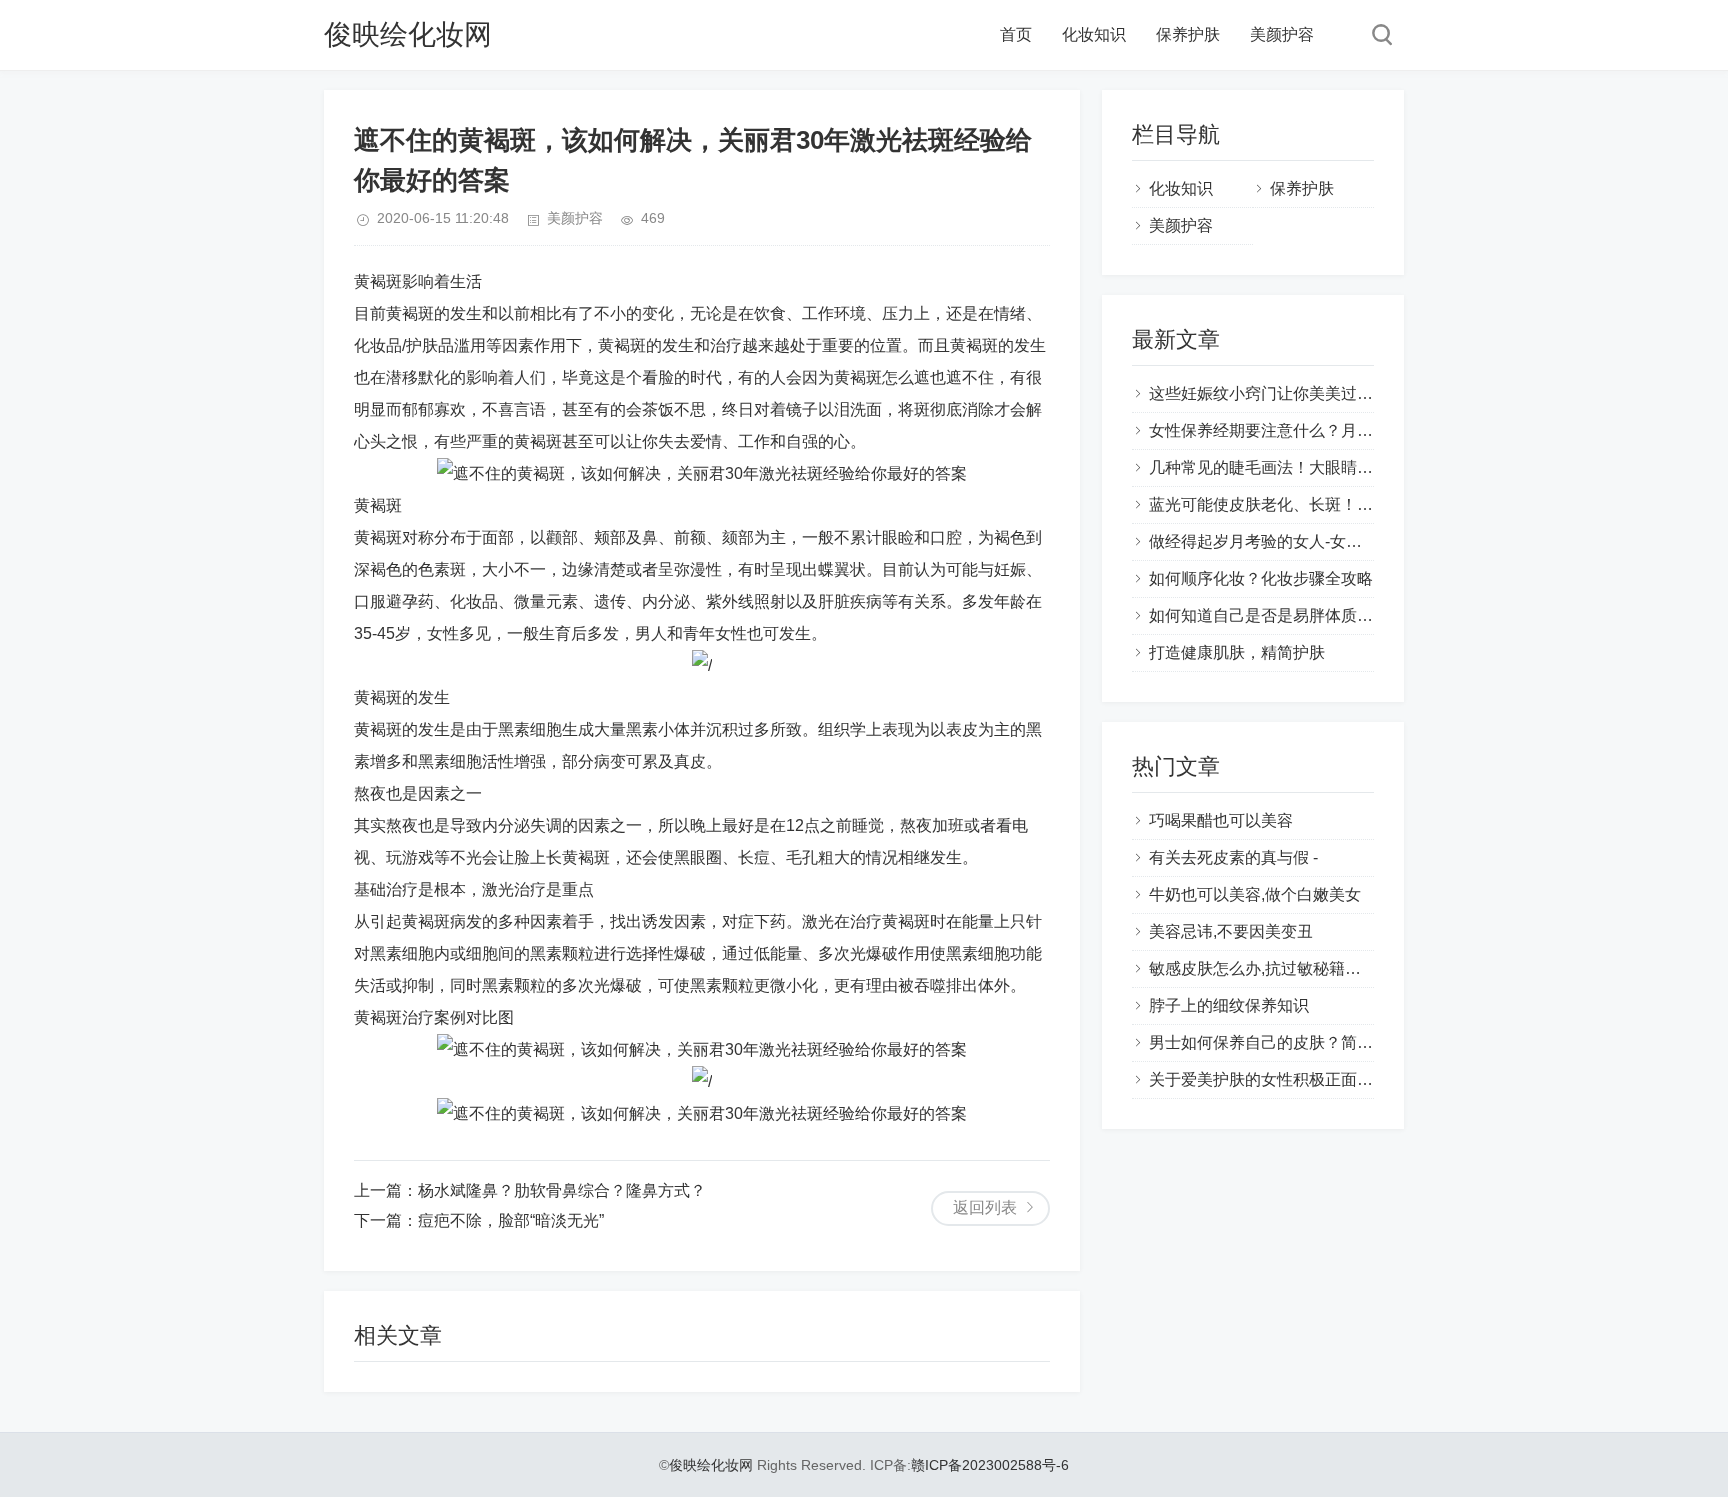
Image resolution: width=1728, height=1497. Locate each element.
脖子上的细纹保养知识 (1229, 1005)
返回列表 (985, 1207)
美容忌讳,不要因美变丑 (1231, 931)
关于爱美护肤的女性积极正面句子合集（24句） (1318, 1079)
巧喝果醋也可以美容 (1221, 820)
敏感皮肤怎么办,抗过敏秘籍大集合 (1271, 968)
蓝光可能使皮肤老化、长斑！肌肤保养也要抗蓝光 (1325, 504)
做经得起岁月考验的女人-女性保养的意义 (1295, 541)
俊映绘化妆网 (408, 34)
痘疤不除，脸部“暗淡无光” (511, 1220)
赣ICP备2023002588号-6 (990, 1465)
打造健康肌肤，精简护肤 (1237, 652)
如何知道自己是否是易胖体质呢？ (1269, 615)
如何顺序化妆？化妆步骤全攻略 (1261, 578)
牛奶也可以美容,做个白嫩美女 (1255, 894)
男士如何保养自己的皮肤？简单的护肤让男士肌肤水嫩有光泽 (1365, 1042)
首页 (1016, 34)
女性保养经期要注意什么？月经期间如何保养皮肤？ (1333, 430)
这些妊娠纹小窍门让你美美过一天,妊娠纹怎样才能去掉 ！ (1353, 393)
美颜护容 (1282, 34)
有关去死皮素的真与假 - (1233, 857)
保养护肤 (1188, 34)
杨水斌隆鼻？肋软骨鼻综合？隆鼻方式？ (562, 1190)
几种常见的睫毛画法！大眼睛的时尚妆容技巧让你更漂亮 (1349, 467)
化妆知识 (1094, 34)
